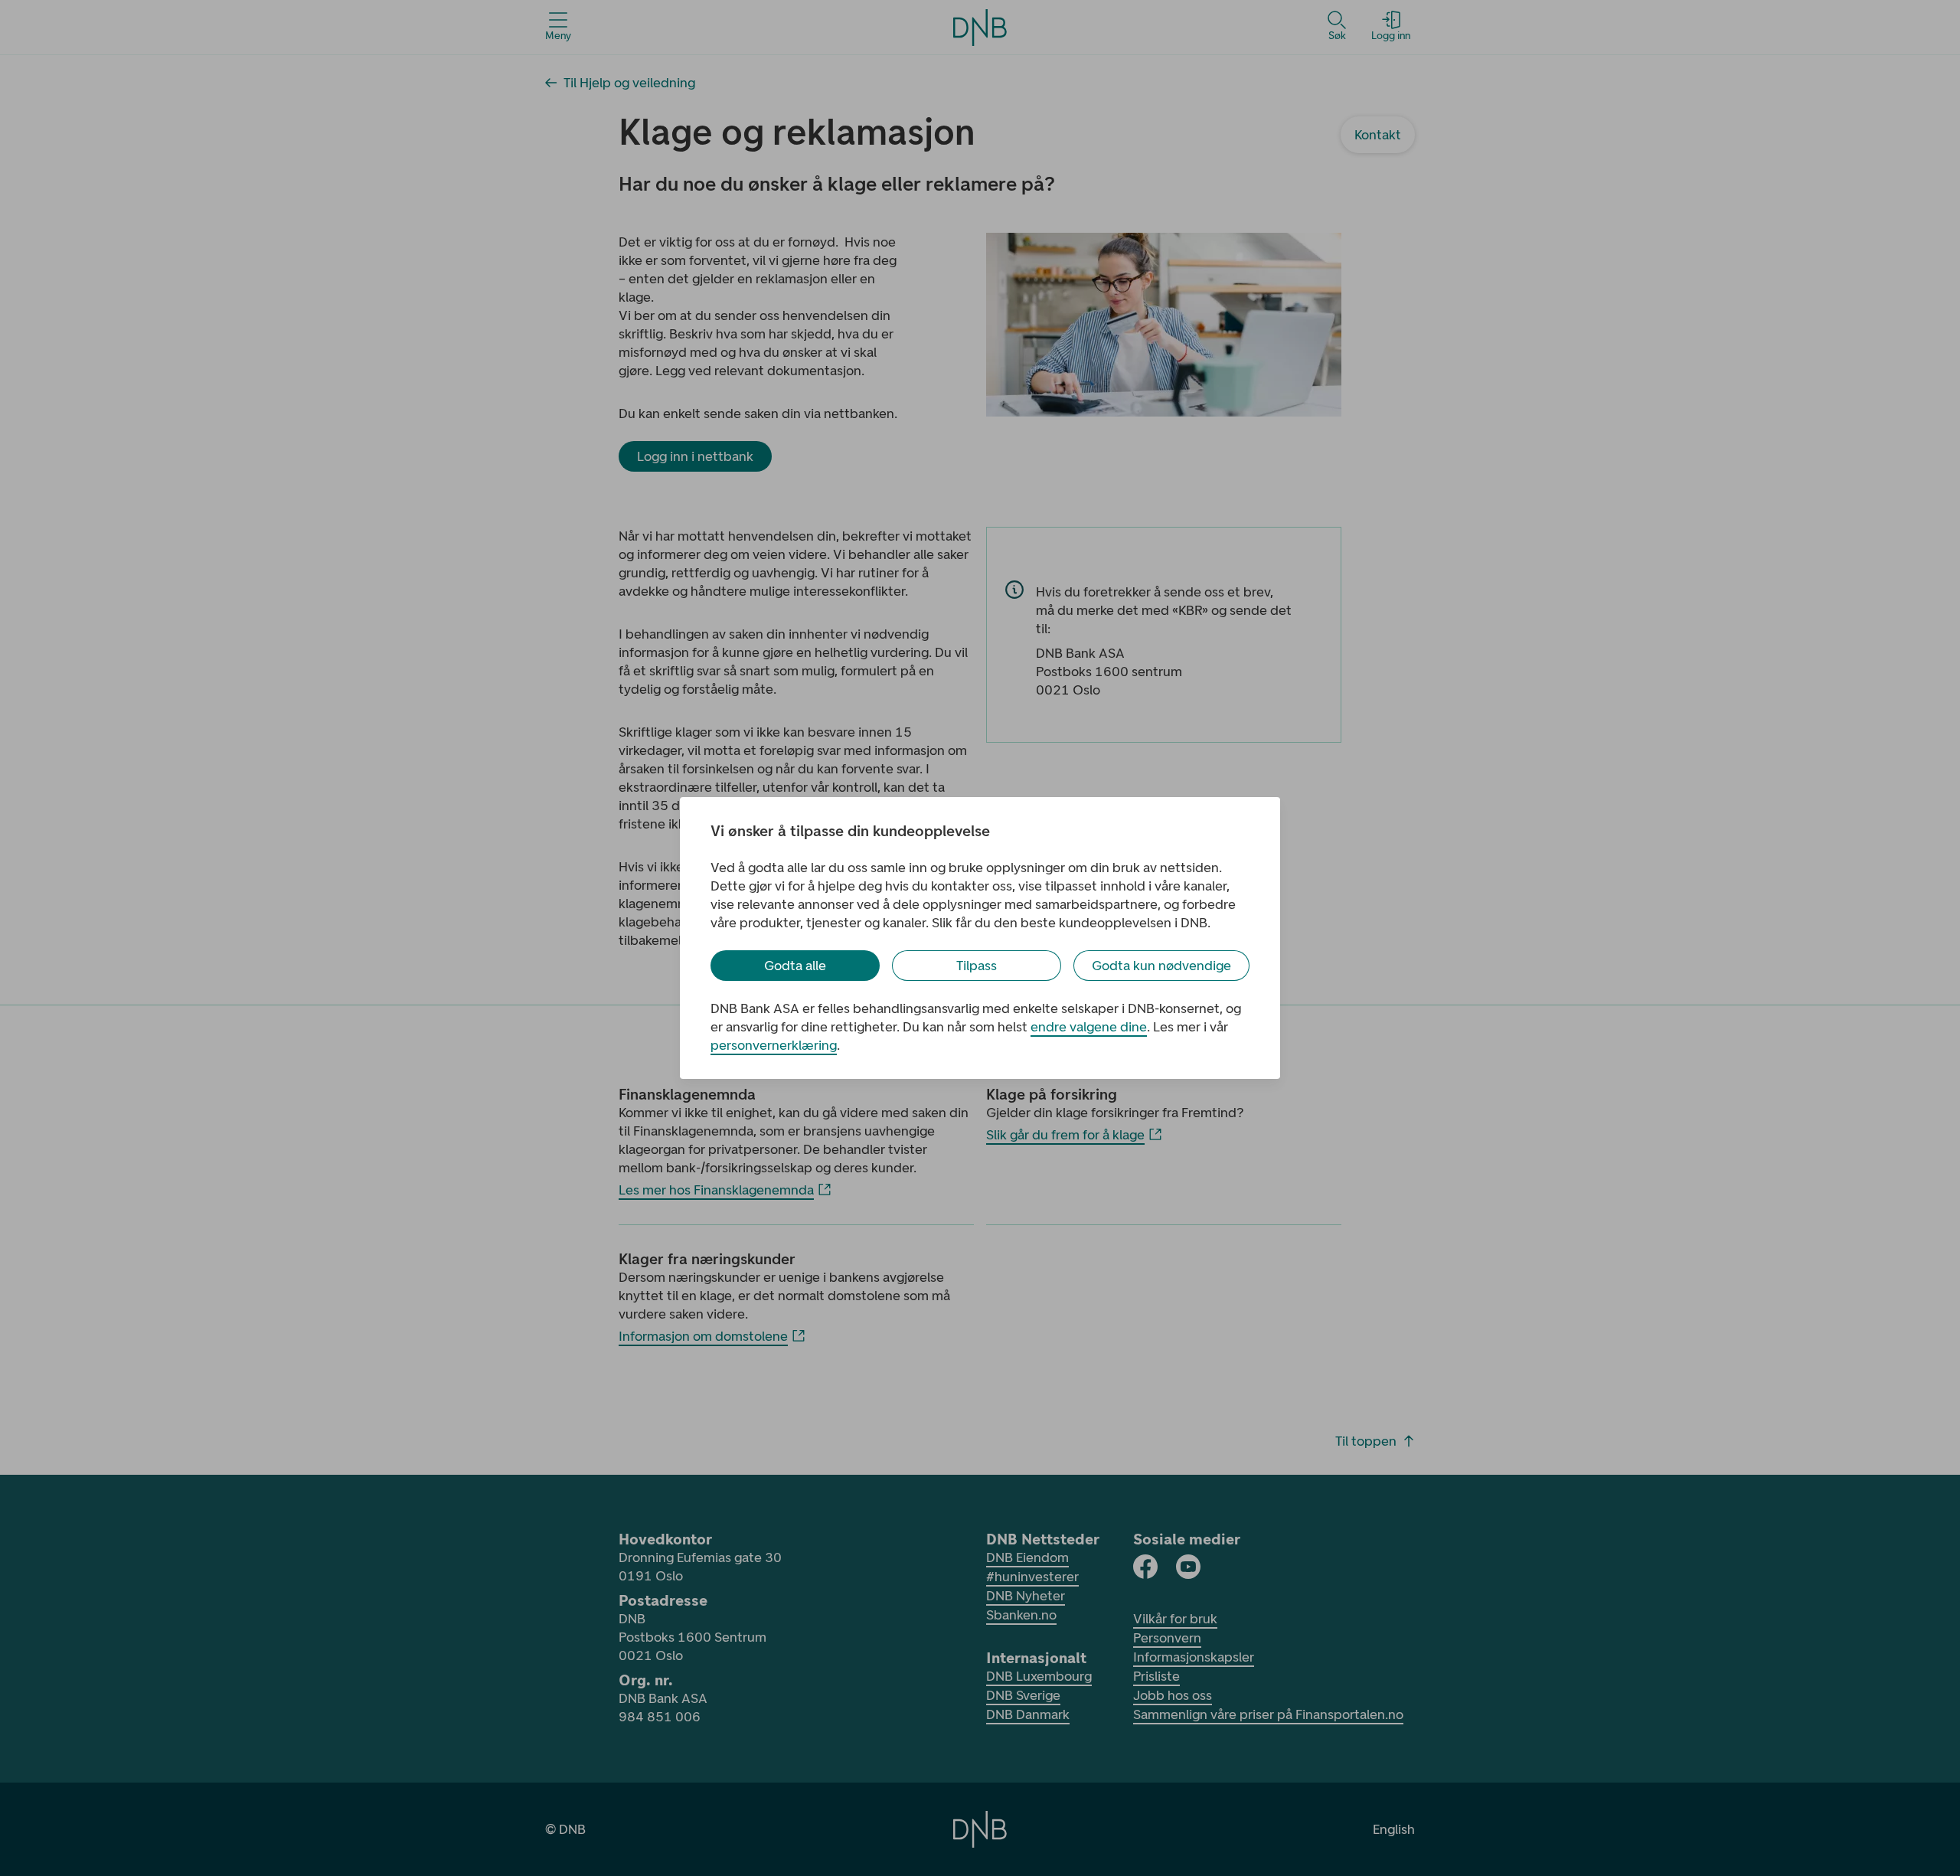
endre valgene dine (1089, 1027)
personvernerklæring (774, 1045)
